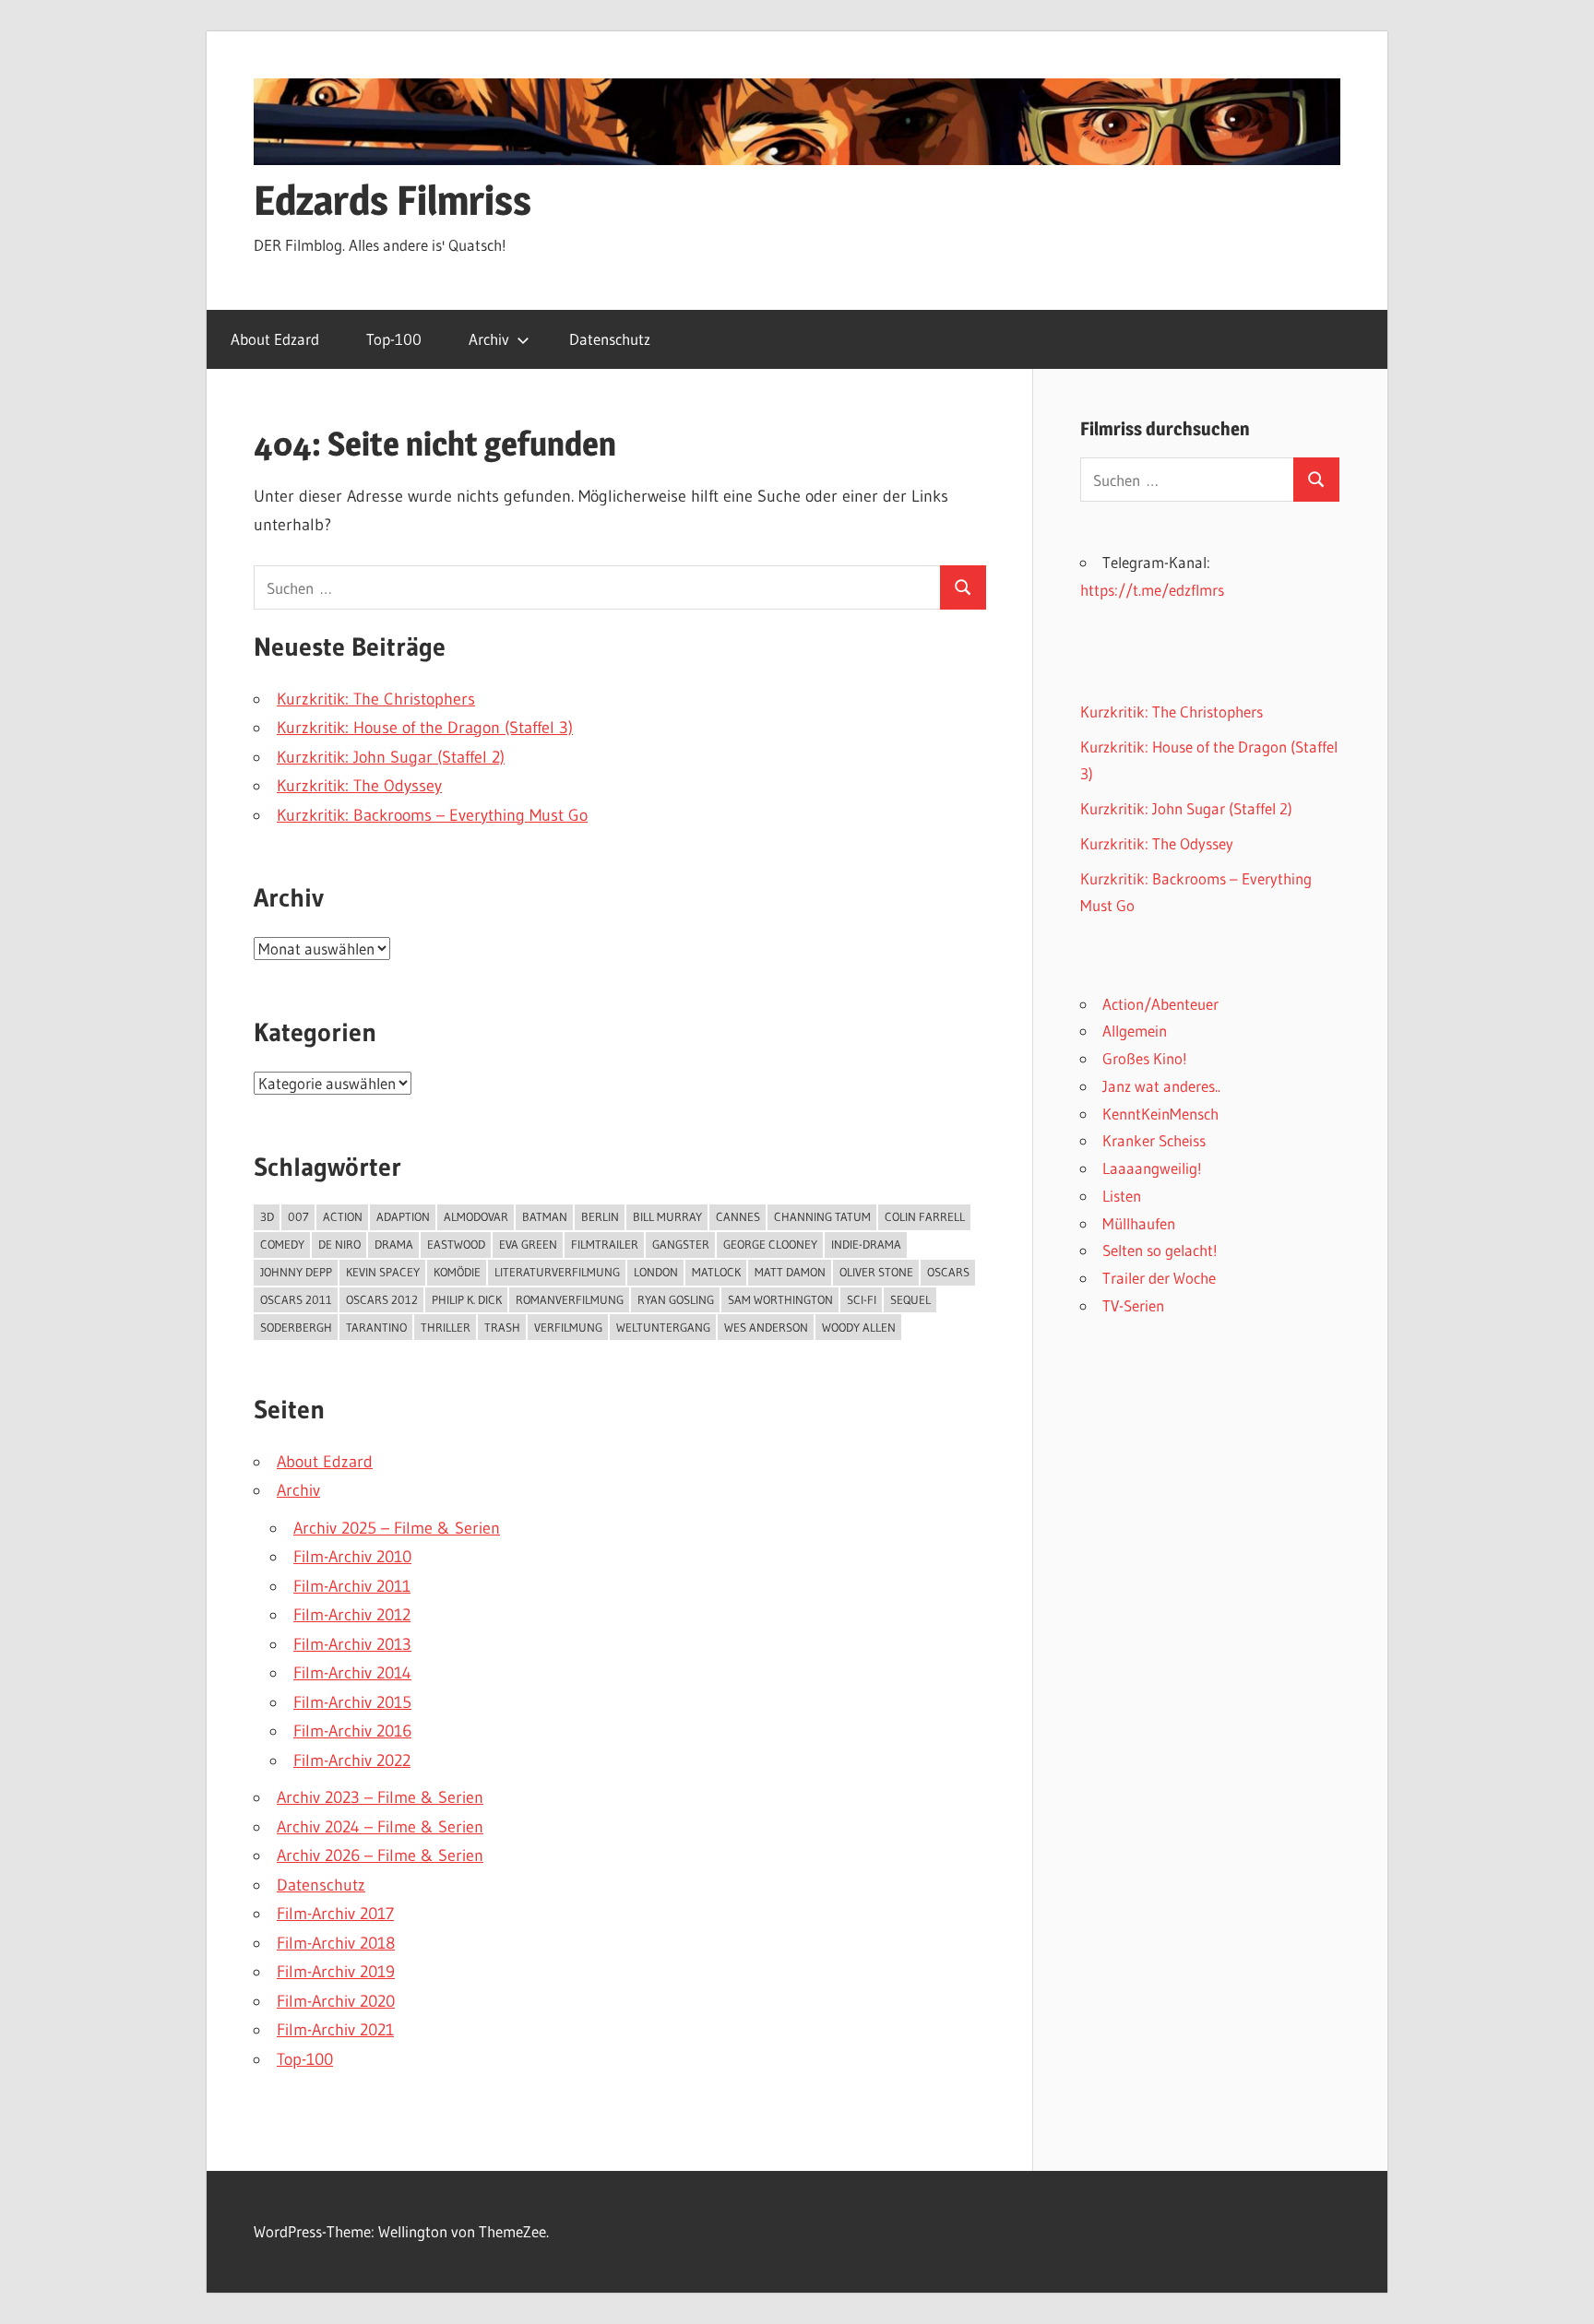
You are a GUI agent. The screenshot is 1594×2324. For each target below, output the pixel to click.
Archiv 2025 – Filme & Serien (397, 1528)
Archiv (489, 339)
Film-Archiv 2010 (352, 1557)
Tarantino (376, 1327)
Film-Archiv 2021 (335, 2030)
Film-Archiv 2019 (336, 1972)
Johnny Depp (296, 1272)
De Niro (339, 1244)
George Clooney (770, 1244)
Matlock (716, 1272)
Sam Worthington (780, 1299)
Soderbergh (296, 1327)
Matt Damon (790, 1272)
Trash (502, 1327)
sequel (910, 1299)
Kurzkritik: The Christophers (376, 699)
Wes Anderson (766, 1327)
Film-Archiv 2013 (352, 1644)
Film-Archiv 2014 (352, 1673)
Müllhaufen (1139, 1223)
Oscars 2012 (382, 1299)
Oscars (948, 1272)
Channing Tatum (822, 1216)
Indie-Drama (866, 1244)
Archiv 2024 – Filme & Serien (380, 1827)
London (656, 1272)
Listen (1122, 1196)
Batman (545, 1216)
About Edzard (275, 339)
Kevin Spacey (383, 1272)
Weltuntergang (663, 1327)
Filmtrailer (605, 1244)
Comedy (282, 1244)
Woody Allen (859, 1327)
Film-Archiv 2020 (336, 2001)
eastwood (456, 1244)
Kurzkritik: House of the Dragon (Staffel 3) (425, 728)
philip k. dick (467, 1299)
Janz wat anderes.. (1161, 1086)
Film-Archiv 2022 (352, 1761)
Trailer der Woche (1159, 1278)
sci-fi (862, 1299)
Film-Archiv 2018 (336, 1943)
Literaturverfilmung (557, 1272)
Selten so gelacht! (1160, 1250)
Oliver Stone (876, 1272)
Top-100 (394, 339)
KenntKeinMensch (1160, 1114)
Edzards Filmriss (393, 200)
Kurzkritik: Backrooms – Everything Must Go (432, 815)
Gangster (681, 1244)
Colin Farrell (925, 1216)
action (343, 1216)
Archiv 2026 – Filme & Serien (380, 1856)
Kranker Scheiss (1154, 1140)
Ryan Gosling (676, 1299)
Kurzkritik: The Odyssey (359, 786)
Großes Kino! (1145, 1058)
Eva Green (528, 1244)
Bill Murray (667, 1216)
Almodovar (476, 1216)
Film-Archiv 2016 (352, 1731)
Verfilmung (568, 1327)
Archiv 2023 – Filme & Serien (380, 1797)
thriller (446, 1327)
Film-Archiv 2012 (352, 1615)
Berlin (600, 1216)
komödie (457, 1272)
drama (394, 1244)
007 (298, 1216)
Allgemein (1135, 1031)
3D (267, 1216)
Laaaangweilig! (1152, 1168)
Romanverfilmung (570, 1299)
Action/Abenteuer (1160, 1004)
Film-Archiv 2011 (352, 1586)
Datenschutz (610, 339)
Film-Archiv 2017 (335, 1914)
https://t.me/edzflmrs (1152, 590)
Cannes (738, 1216)
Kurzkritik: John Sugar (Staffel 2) (391, 757)
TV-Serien (1133, 1305)
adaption (403, 1216)
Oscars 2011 (296, 1299)
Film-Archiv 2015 (352, 1702)
